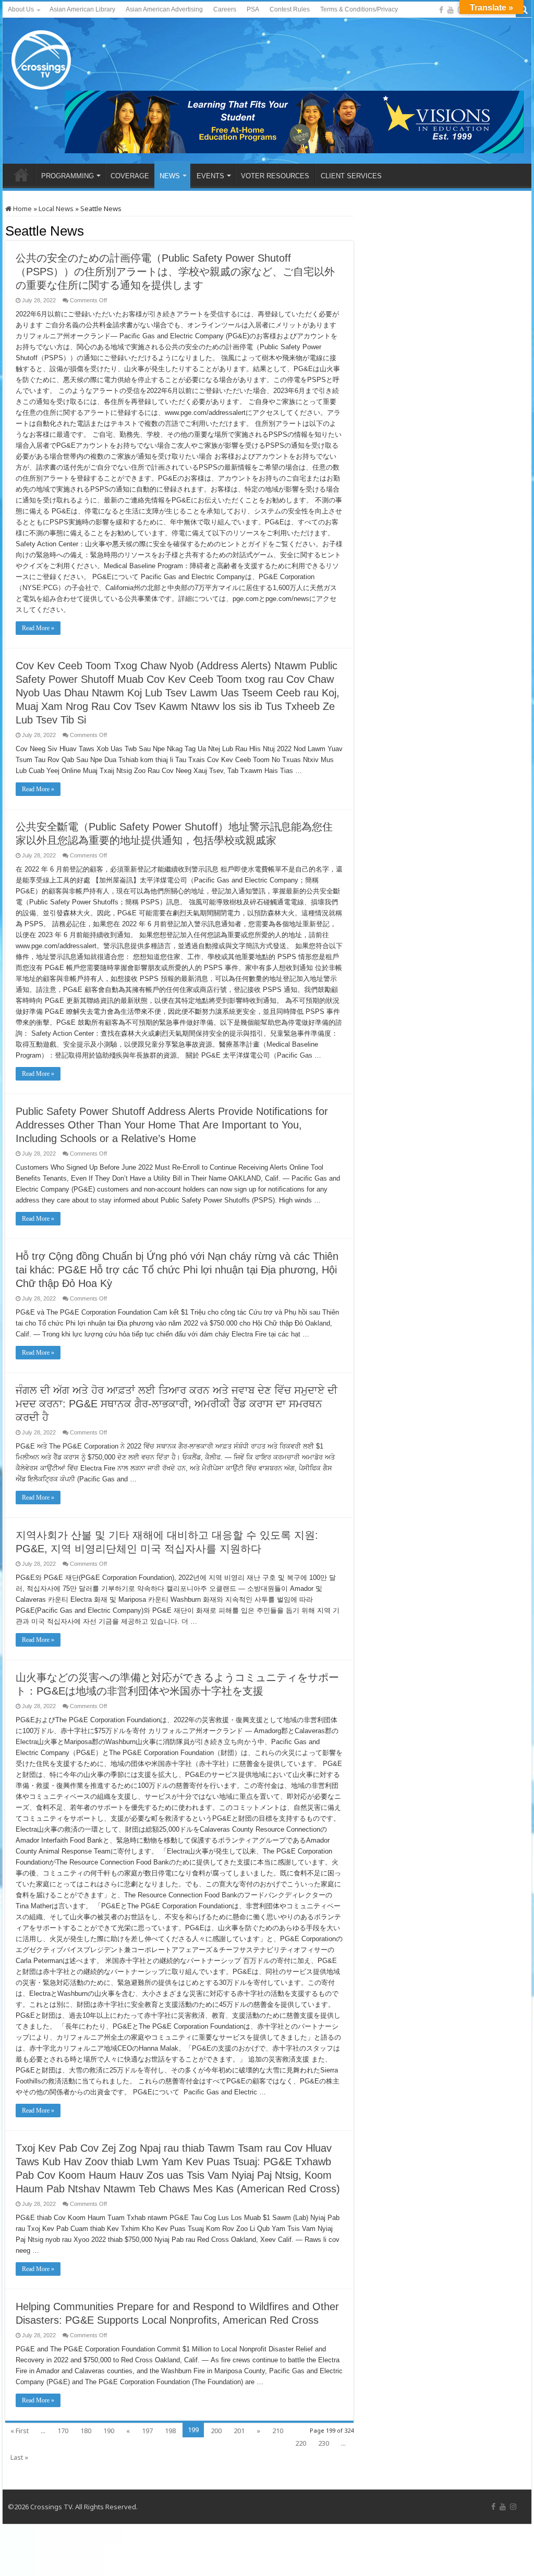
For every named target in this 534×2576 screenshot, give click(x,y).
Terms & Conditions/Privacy (359, 9)
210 (278, 2431)
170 (63, 2431)
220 (301, 2443)
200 (216, 2431)
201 (239, 2431)
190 (109, 2431)
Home (22, 208)
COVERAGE (130, 176)
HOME (21, 175)
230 (324, 2443)
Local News (56, 208)
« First (20, 2431)
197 (147, 2431)
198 (170, 2431)
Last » (19, 2457)
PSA (253, 9)
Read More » (38, 628)
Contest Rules (290, 9)
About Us (21, 9)
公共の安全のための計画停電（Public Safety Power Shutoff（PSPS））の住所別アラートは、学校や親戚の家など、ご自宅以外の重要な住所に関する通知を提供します (175, 272)
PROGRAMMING (68, 176)
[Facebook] (441, 10)
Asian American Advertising (164, 9)
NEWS (170, 176)
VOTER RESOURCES (275, 176)
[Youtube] (451, 10)
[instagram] (513, 2507)
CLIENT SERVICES (351, 176)
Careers (225, 9)
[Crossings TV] (42, 57)
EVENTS (210, 176)
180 (86, 2431)
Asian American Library (82, 9)
